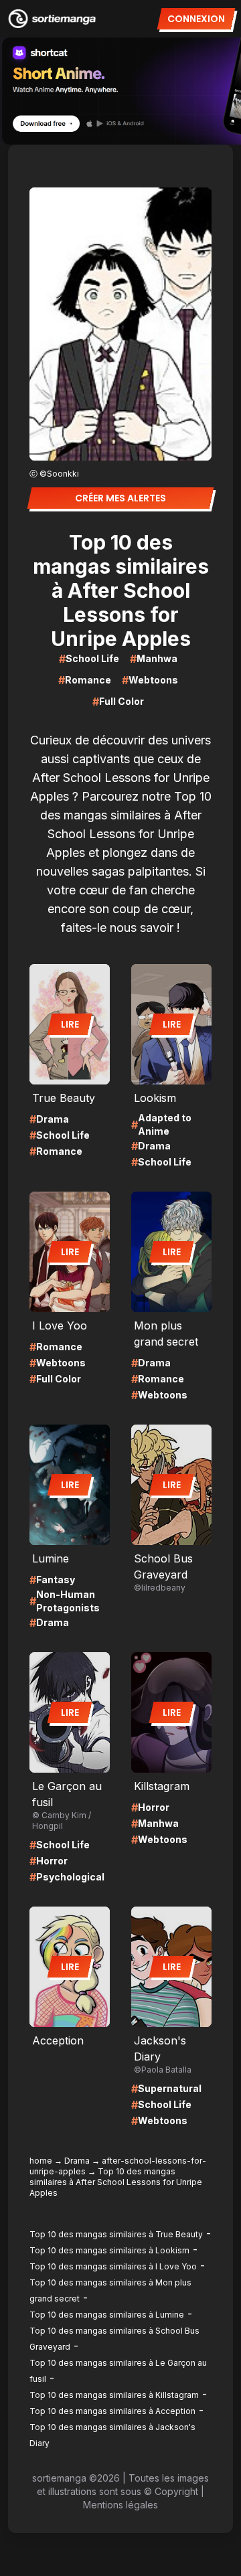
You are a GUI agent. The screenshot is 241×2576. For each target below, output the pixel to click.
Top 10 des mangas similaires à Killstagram (114, 2395)
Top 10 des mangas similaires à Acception (112, 2411)
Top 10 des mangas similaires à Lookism (109, 2250)
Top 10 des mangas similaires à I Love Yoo (113, 2266)
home (41, 2161)
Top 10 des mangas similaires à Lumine (107, 2315)
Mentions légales (120, 2505)
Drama (77, 2161)
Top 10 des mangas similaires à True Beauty (116, 2234)
